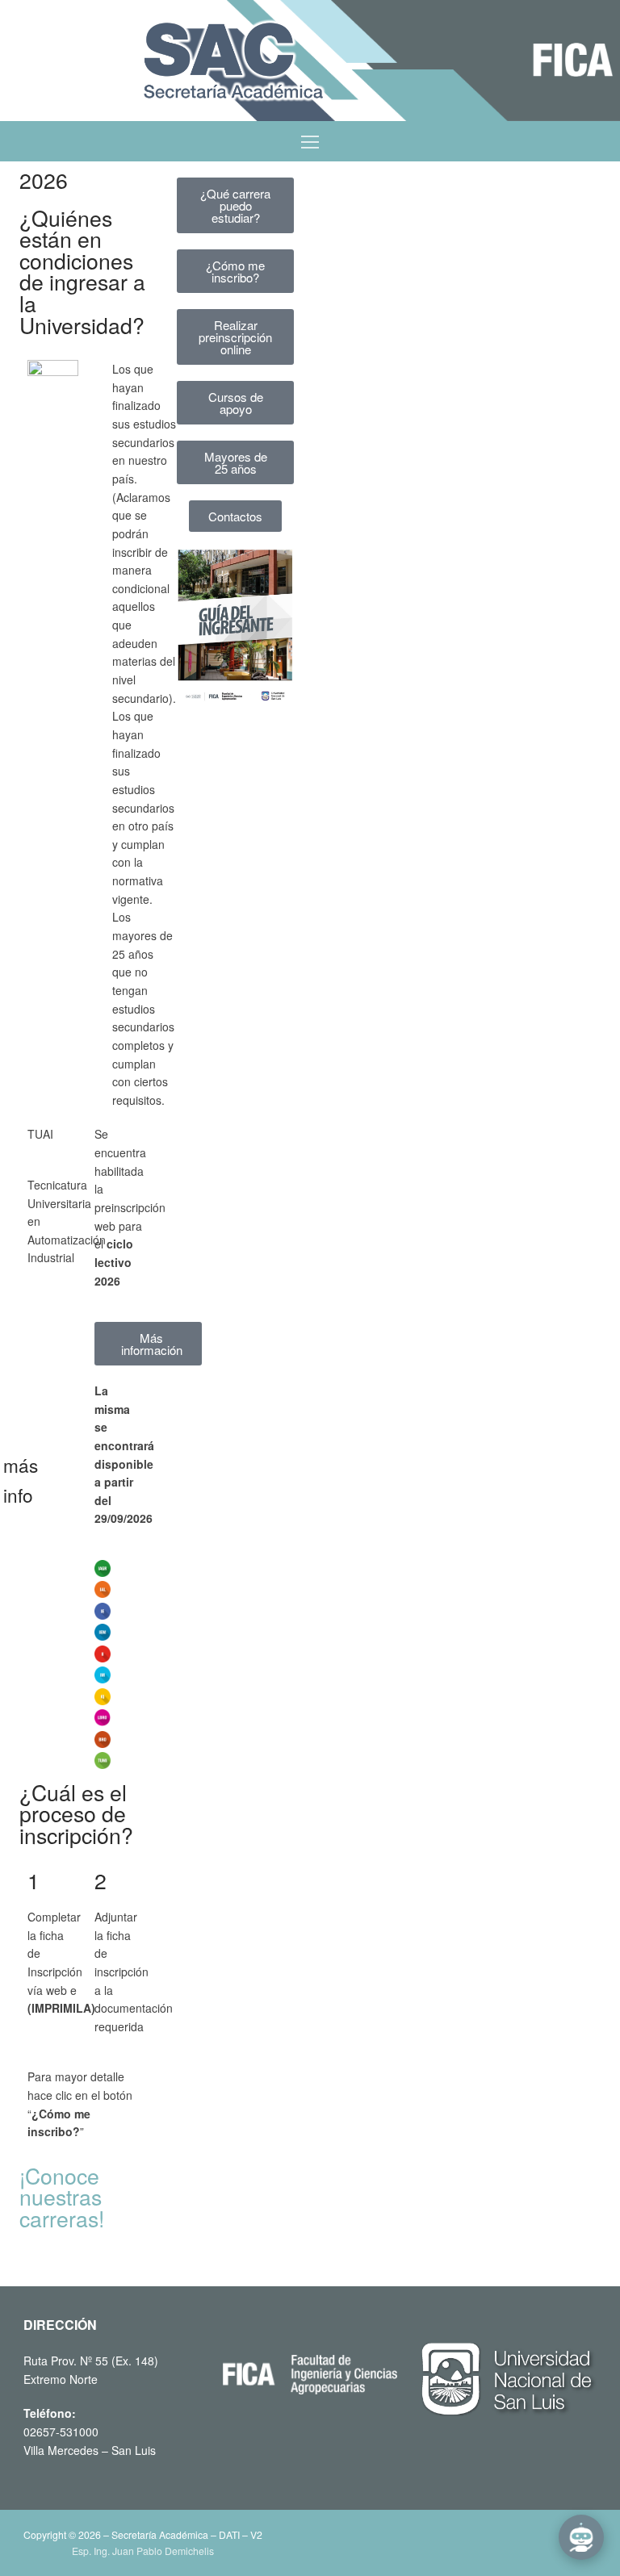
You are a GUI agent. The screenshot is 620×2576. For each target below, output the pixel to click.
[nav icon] (310, 141)
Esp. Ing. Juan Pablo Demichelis (143, 2551)
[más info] (58, 1470)
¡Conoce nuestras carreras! (62, 2197)
